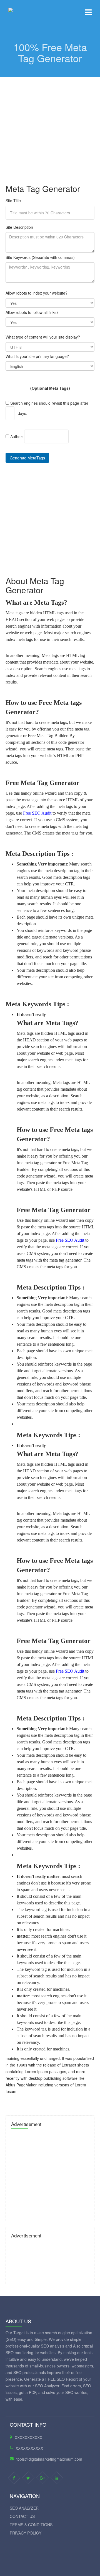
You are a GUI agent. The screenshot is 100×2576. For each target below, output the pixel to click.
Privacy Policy (26, 2533)
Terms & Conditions (31, 2525)
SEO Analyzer (24, 2508)
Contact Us (22, 2516)
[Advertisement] (50, 127)
